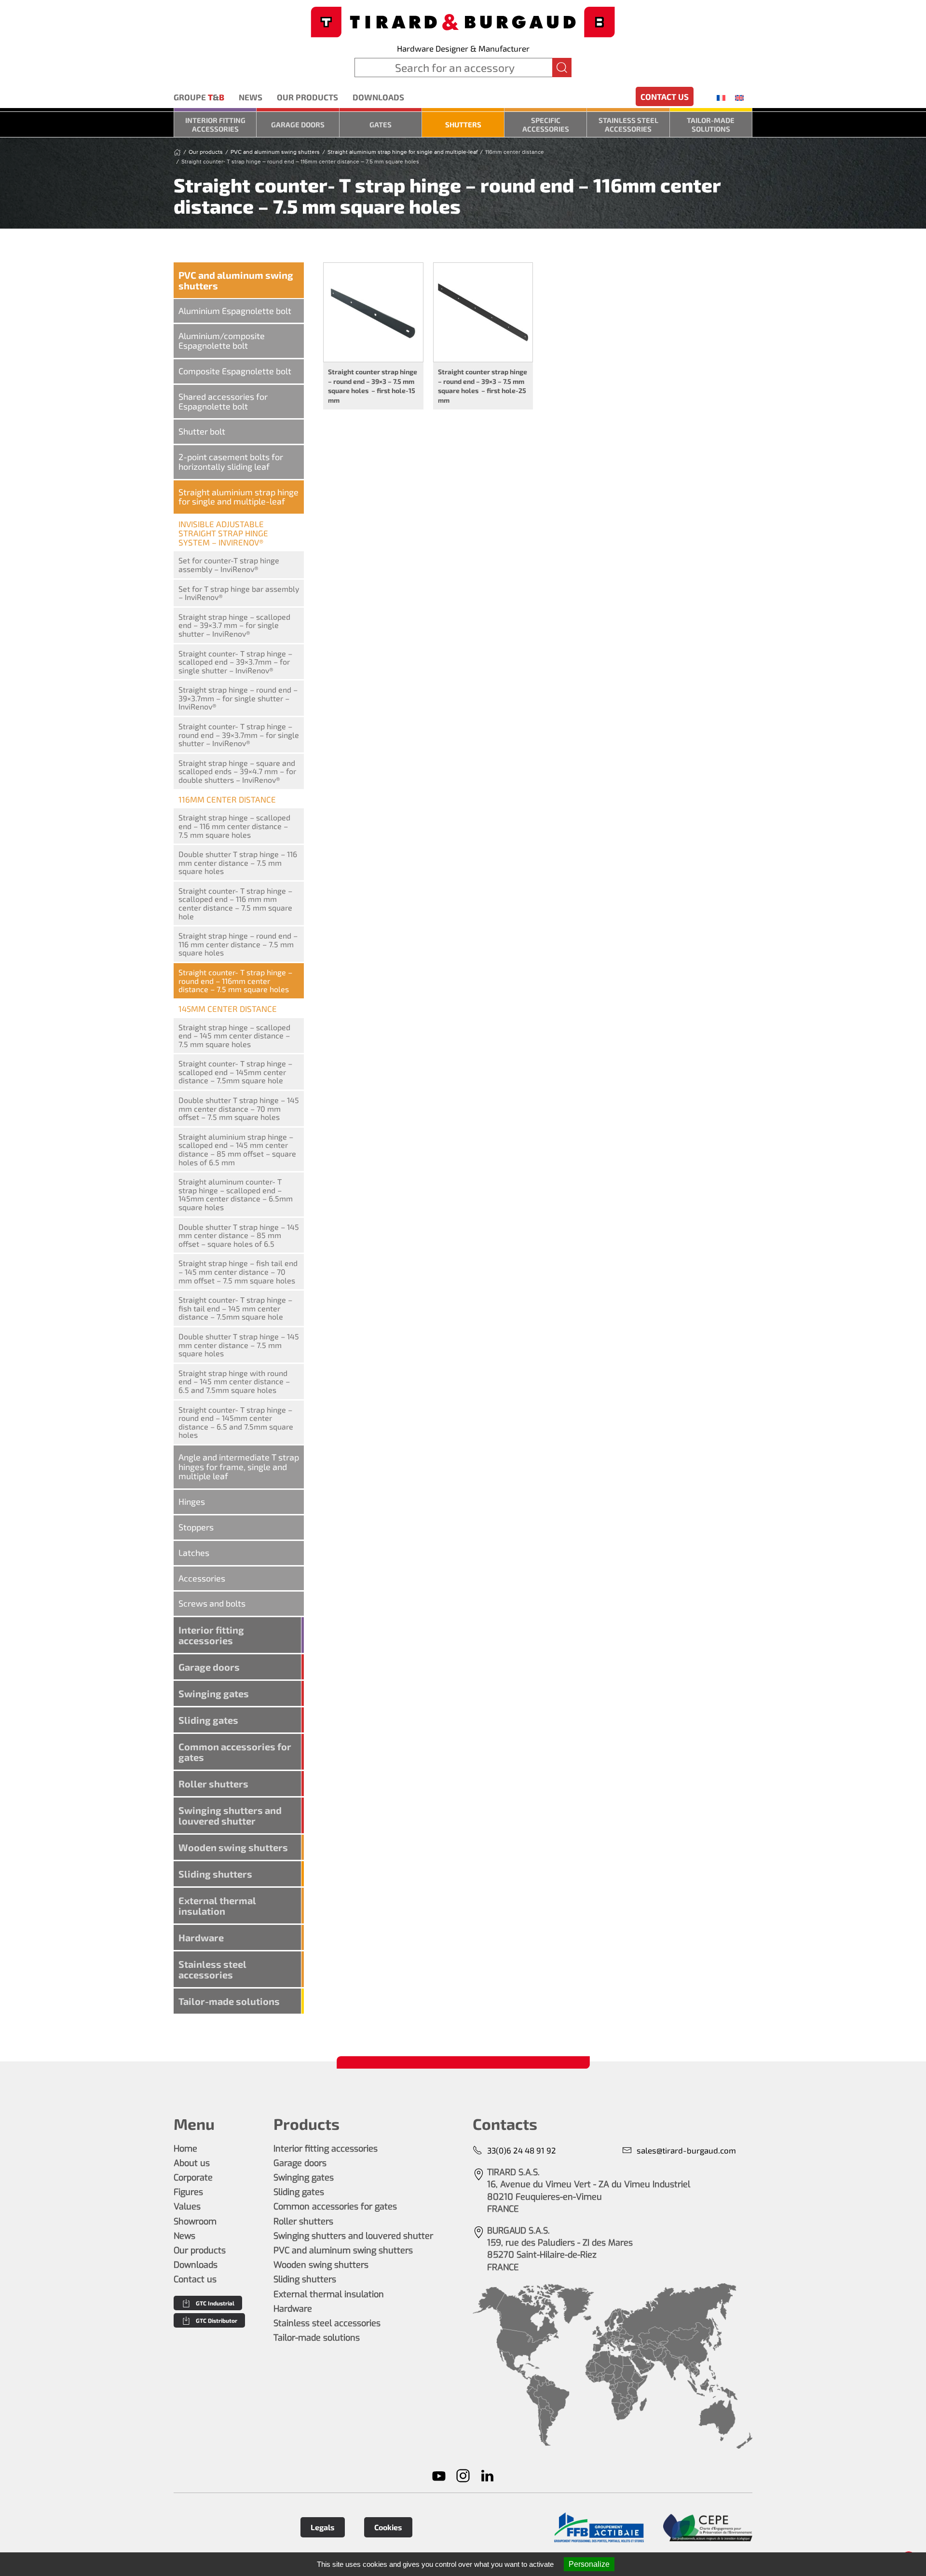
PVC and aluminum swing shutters (236, 280)
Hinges (192, 1501)
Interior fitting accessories (215, 124)
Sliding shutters (215, 1874)
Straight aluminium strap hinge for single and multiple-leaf (238, 497)
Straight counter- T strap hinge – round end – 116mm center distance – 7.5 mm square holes (235, 981)
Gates (381, 124)
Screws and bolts (212, 1603)
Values (187, 2207)
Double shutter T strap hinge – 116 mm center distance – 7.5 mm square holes (238, 862)
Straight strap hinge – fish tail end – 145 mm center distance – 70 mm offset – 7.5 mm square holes (238, 1271)
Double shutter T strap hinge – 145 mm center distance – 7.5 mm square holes (239, 1345)
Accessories (202, 1578)
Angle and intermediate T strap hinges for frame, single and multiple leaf (239, 1467)
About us (192, 2163)
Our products (307, 97)
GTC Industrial (215, 2303)
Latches (194, 1553)
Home (185, 2149)
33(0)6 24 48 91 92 (522, 2150)
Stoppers (196, 1527)
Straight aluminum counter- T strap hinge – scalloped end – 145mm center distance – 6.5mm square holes (236, 1194)
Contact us (665, 96)
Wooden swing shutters (233, 1847)
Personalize (589, 2564)
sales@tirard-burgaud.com (686, 2150)
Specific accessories (546, 124)
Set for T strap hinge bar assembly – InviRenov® (239, 593)
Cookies (388, 2527)
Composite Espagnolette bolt (235, 371)
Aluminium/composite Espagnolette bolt (222, 341)
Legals (323, 2527)
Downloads (378, 97)
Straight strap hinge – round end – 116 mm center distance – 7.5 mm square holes (238, 944)
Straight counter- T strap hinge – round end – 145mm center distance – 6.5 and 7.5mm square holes (236, 1422)
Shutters (463, 124)
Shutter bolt (202, 431)
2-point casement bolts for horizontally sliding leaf (231, 462)
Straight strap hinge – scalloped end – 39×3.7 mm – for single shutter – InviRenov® (234, 625)
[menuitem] (721, 97)
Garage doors (298, 124)
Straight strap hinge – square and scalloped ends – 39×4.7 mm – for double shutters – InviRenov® (237, 771)
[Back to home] (463, 21)
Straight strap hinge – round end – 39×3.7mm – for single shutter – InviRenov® (238, 698)
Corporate (193, 2178)
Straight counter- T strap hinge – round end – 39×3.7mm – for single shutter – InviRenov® (239, 735)
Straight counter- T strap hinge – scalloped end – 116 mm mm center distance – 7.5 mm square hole (235, 903)
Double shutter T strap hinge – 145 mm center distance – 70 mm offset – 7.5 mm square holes (239, 1108)
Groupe (199, 97)
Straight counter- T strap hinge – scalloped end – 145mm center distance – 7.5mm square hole (235, 1072)
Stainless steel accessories (628, 124)
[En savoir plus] (599, 2528)
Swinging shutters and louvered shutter (230, 1815)
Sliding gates (208, 1720)
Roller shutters (213, 1784)
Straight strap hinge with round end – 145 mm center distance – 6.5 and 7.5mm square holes (234, 1381)
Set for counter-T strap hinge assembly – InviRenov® (229, 565)
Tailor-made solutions (711, 124)
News (251, 97)
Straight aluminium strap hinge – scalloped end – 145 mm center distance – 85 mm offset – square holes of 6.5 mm (237, 1149)
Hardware (201, 1937)
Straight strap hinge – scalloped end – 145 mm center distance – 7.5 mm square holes (234, 1036)
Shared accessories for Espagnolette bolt (223, 401)
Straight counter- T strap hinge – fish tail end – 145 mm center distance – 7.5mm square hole (235, 1308)
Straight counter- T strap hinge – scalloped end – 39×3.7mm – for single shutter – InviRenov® (235, 662)
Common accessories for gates (235, 1752)
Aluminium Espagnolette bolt (235, 311)
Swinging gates (214, 1693)
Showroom (195, 2222)
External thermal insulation (217, 1906)
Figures (188, 2192)
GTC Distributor (217, 2320)
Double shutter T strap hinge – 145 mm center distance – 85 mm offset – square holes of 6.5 (239, 1235)
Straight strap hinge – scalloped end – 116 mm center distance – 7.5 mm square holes (234, 826)
